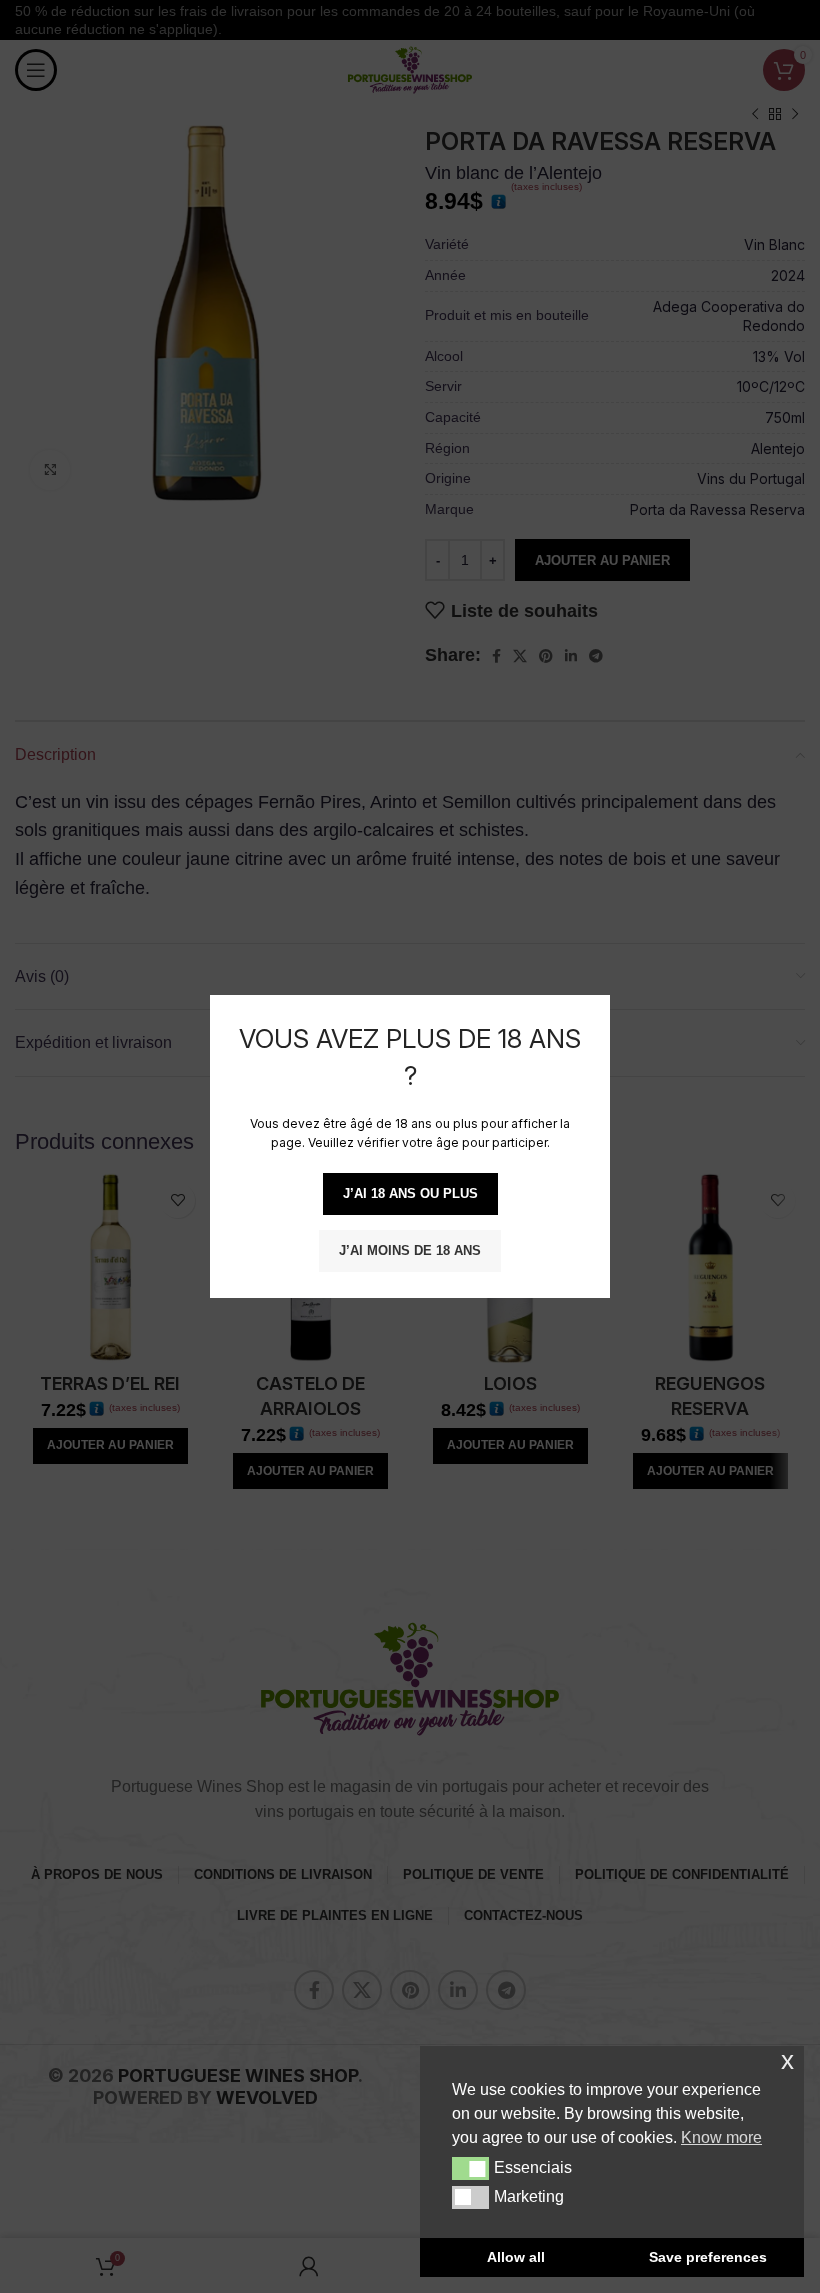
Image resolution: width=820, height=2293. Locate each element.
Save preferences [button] (708, 2257)
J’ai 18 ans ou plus (410, 1193)
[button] (470, 2168)
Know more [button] (721, 2137)
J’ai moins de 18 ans (410, 1250)
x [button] (787, 2060)
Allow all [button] (516, 2257)
